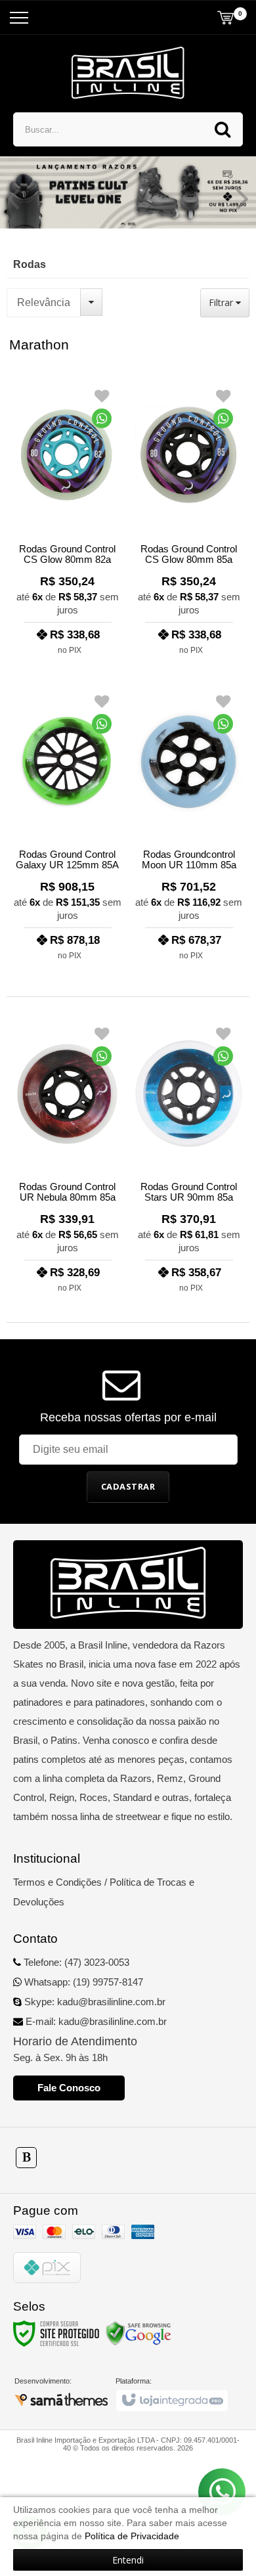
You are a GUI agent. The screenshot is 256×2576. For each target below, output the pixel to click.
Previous (13, 198)
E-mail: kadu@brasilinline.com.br (95, 2021)
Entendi (128, 2560)
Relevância (44, 302)
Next (243, 198)
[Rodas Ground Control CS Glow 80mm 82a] (67, 518)
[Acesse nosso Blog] (26, 2157)
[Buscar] (223, 129)
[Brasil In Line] (128, 73)
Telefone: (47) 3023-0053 (75, 1962)
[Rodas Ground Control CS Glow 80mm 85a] (189, 518)
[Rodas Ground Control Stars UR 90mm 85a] (189, 1156)
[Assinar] (128, 1487)
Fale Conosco (69, 2088)
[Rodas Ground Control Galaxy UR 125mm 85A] (67, 823)
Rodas (30, 264)
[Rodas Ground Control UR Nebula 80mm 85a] (67, 1156)
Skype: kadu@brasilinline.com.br (94, 2002)
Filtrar (222, 302)
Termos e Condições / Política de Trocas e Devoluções (104, 1892)
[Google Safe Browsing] (139, 2333)
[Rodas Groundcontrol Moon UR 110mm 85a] (189, 823)
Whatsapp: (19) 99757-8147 (82, 1982)
